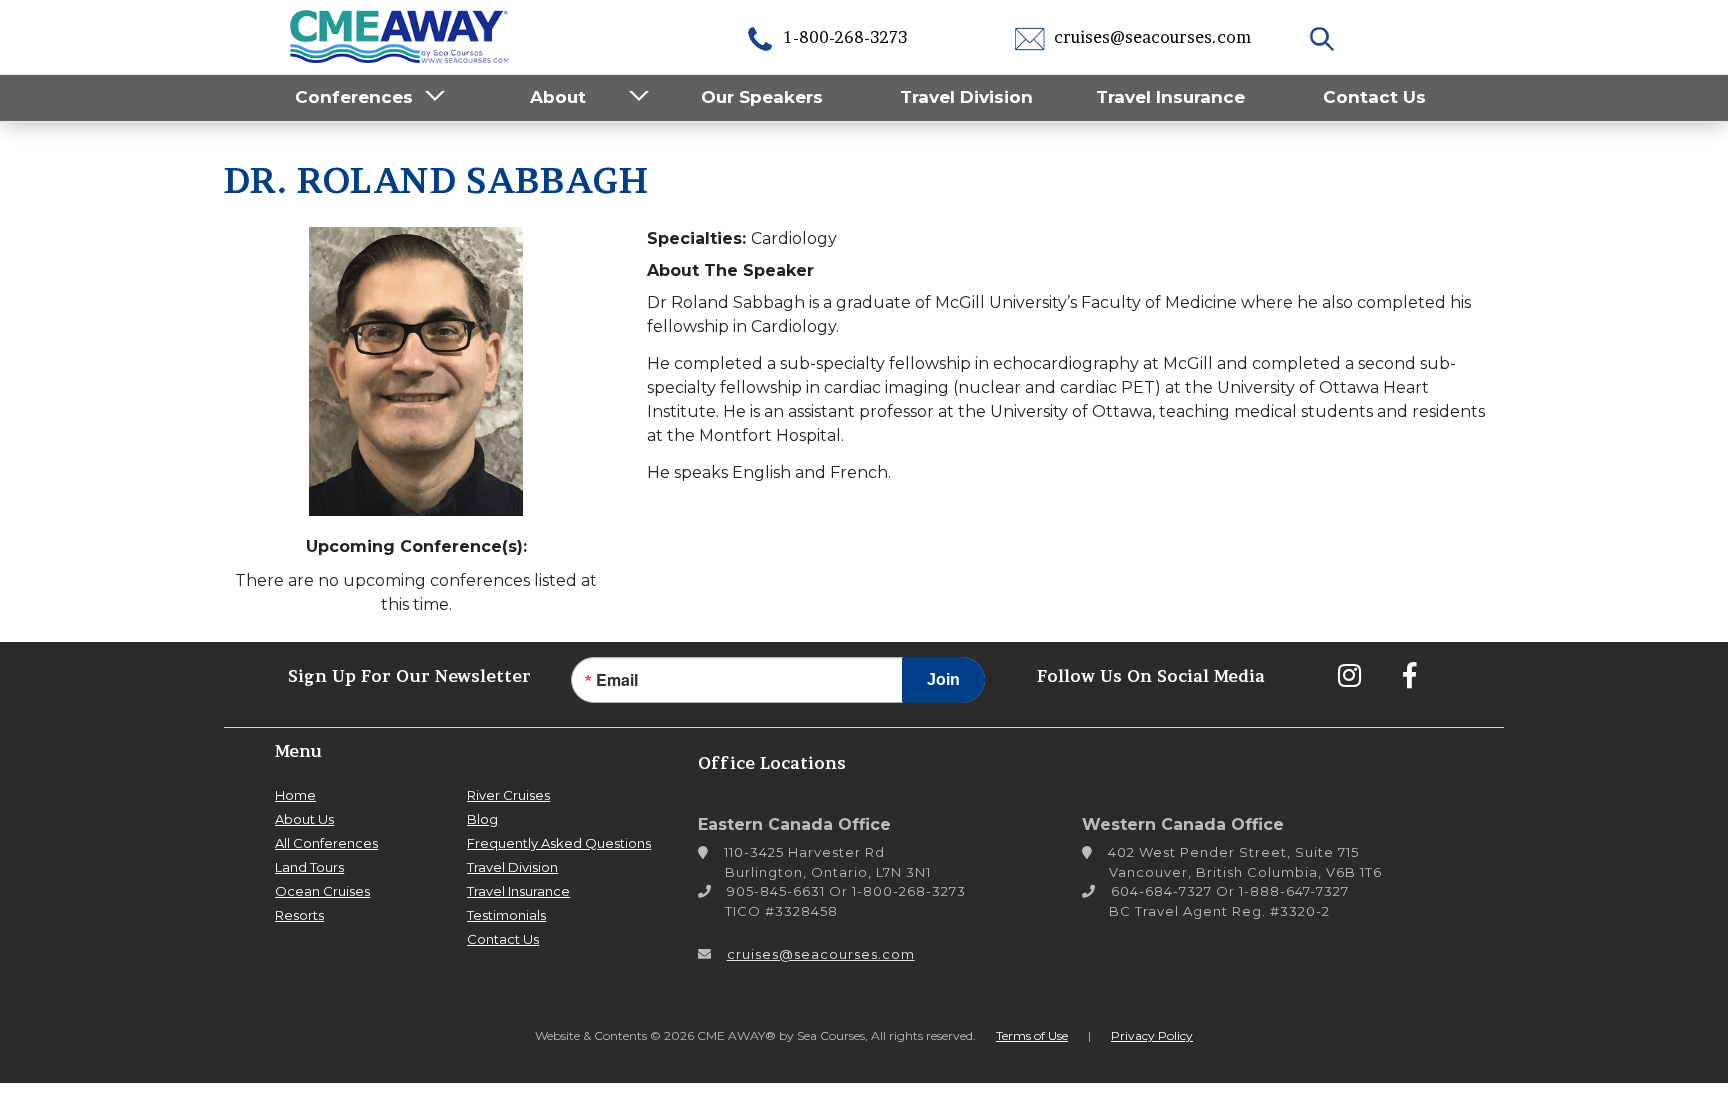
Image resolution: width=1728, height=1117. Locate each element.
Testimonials (506, 915)
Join (943, 679)
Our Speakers (762, 97)
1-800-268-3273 (843, 37)
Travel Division (966, 97)
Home (295, 795)
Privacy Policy (1152, 1035)
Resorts (299, 915)
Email (617, 680)
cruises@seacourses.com (1150, 37)
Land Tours (309, 867)
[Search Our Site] (1324, 37)
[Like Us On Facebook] (1409, 675)
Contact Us (1374, 97)
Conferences (354, 97)
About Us (304, 819)
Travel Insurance (1170, 97)
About (558, 97)
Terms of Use (1032, 1035)
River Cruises (508, 795)
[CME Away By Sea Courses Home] (400, 34)
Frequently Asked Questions (559, 843)
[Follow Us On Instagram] (1349, 675)
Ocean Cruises (322, 891)
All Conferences (326, 843)
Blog (482, 819)
